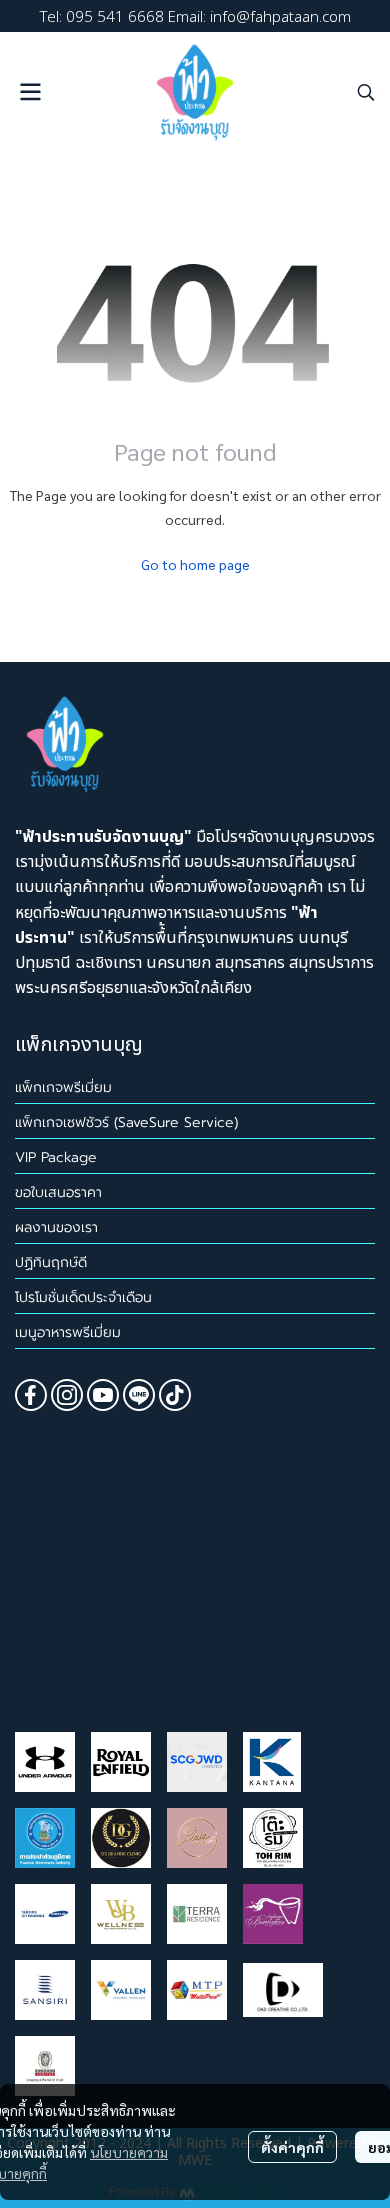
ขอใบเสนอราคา (58, 1192)
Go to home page (195, 564)
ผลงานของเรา (56, 1227)
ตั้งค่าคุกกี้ (292, 2147)
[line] (139, 1395)
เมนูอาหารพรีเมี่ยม (68, 1332)
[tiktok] (175, 1395)
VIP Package (56, 1157)
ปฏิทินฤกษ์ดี (51, 1262)
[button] (366, 92)
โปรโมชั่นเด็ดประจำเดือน (83, 1297)
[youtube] (103, 1395)
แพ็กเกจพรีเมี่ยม (63, 1087)
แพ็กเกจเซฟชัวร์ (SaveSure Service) (126, 1122)
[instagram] (67, 1395)
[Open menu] (30, 92)
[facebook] (31, 1395)
